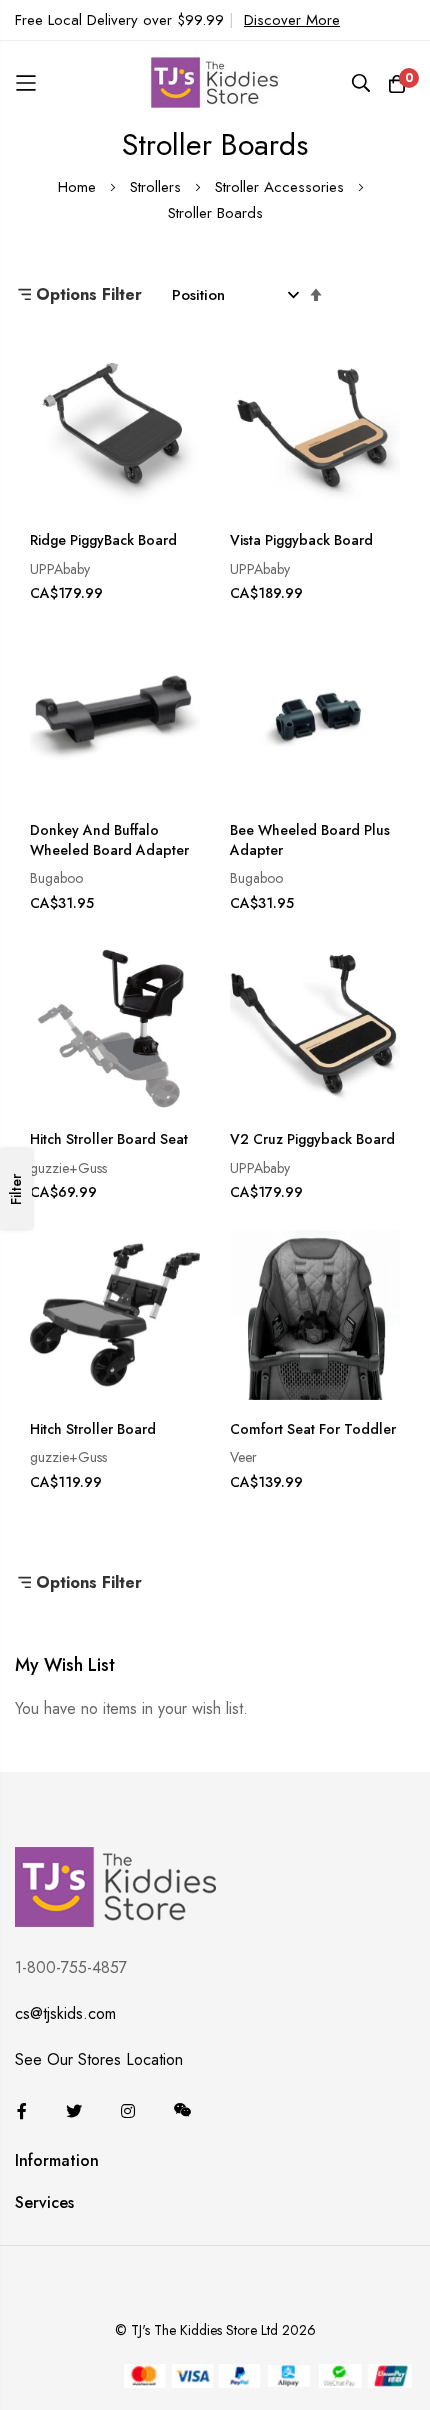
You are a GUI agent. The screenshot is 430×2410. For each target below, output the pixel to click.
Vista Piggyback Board (301, 540)
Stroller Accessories (282, 187)
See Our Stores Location (99, 2059)
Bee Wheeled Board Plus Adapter (310, 840)
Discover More (292, 20)
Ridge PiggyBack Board (103, 540)
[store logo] (215, 83)
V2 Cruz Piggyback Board (312, 1139)
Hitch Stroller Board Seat (109, 1139)
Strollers (158, 187)
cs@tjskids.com (65, 2013)
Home (79, 187)
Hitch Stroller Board (93, 1429)
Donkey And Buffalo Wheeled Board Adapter (109, 840)
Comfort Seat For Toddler (313, 1429)
